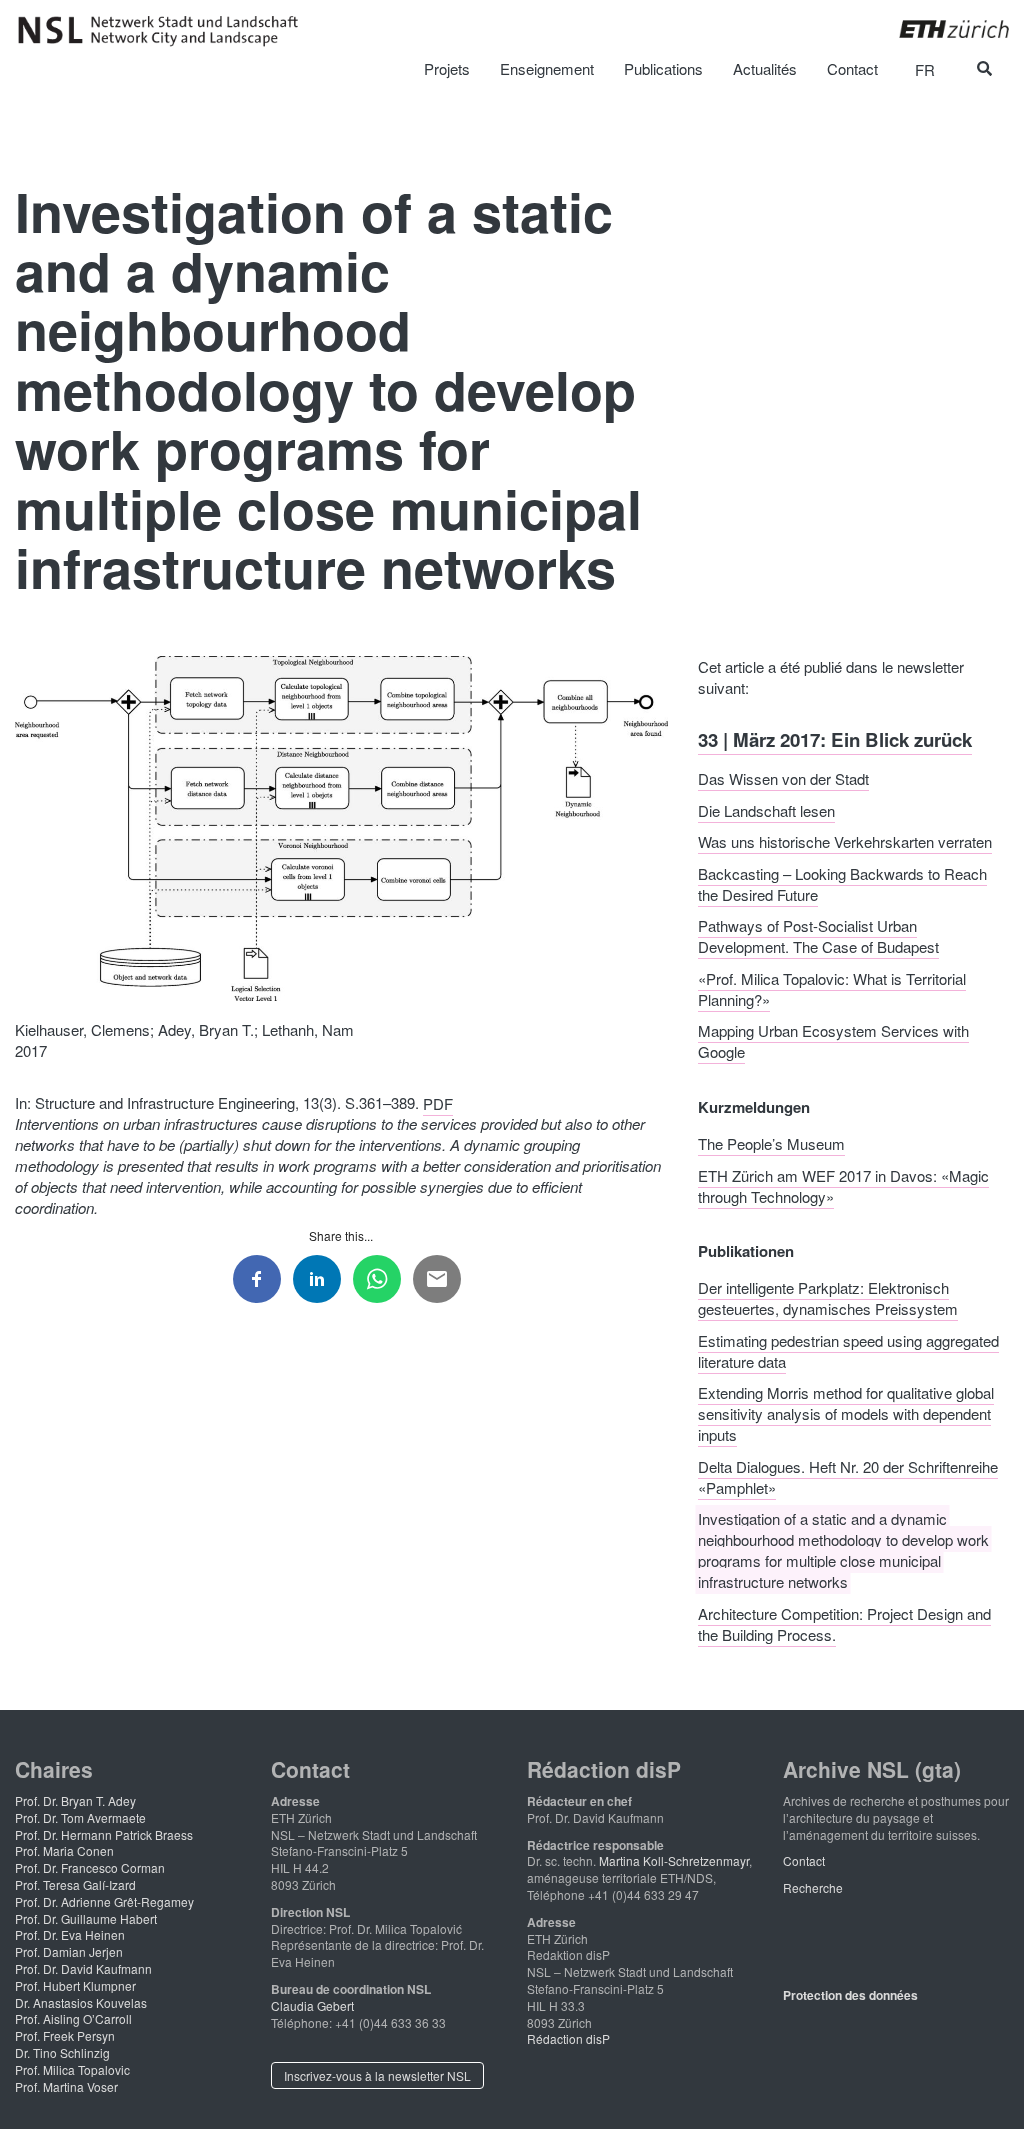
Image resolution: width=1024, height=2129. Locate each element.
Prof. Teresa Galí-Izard (75, 1884)
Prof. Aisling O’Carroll (73, 2018)
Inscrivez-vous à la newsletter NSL (377, 2075)
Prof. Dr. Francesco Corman (90, 1867)
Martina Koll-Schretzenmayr (674, 1860)
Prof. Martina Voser (66, 2086)
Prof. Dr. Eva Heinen (70, 1934)
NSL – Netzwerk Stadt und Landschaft (165, 31)
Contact (804, 1860)
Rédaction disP (568, 2038)
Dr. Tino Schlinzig (62, 2052)
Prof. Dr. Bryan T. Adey (75, 1800)
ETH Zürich (938, 29)
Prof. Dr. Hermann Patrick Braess (104, 1834)
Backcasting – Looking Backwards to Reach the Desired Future (842, 883)
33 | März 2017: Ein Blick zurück (835, 738)
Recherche (813, 1887)
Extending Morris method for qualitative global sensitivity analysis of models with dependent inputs (846, 1413)
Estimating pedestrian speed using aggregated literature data (848, 1350)
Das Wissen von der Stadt (783, 778)
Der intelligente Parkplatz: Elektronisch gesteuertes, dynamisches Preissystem (828, 1298)
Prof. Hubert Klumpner (75, 1985)
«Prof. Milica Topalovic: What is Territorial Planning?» (832, 988)
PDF (438, 1102)
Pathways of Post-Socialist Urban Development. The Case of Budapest (818, 936)
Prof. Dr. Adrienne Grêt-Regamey (104, 1901)
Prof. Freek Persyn (65, 2035)
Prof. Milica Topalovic (72, 2069)
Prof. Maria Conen (64, 1850)
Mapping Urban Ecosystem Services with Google (833, 1041)
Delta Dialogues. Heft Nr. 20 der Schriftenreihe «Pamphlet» (848, 1476)
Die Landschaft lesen (766, 809)
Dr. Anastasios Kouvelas (81, 2002)
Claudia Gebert (312, 2005)
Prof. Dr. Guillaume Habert (86, 1918)
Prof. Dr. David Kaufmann (83, 1968)
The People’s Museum (771, 1143)
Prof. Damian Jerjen (69, 1951)
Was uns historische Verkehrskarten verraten (845, 841)
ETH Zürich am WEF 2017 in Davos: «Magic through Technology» (843, 1185)
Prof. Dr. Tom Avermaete (80, 1817)
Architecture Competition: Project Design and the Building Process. (844, 1623)
